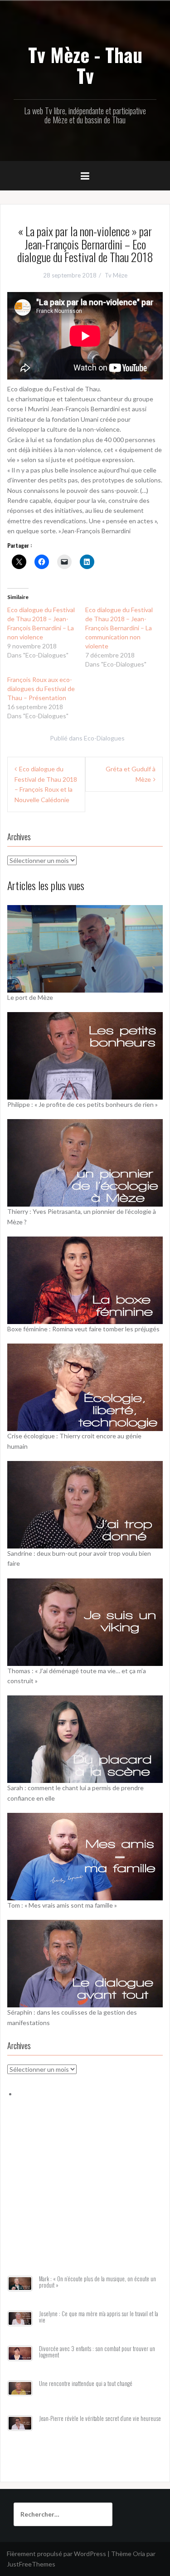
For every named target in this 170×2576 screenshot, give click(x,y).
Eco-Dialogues (104, 738)
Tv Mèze (116, 275)
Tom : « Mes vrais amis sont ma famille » (62, 1905)
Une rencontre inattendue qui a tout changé (86, 2384)
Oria (139, 2554)
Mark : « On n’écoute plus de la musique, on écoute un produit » (97, 2282)
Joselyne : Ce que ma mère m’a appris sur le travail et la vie (99, 2317)
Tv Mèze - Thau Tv (85, 65)
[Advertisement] (85, 2198)
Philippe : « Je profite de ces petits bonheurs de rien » (83, 1104)
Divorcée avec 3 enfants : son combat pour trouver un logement (97, 2352)
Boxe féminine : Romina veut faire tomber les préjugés (83, 1329)
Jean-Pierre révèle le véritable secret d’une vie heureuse (100, 2418)
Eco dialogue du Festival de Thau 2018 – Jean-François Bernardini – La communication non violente (119, 628)
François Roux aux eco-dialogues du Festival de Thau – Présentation (41, 689)
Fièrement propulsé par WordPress (56, 2554)
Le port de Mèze (30, 997)
